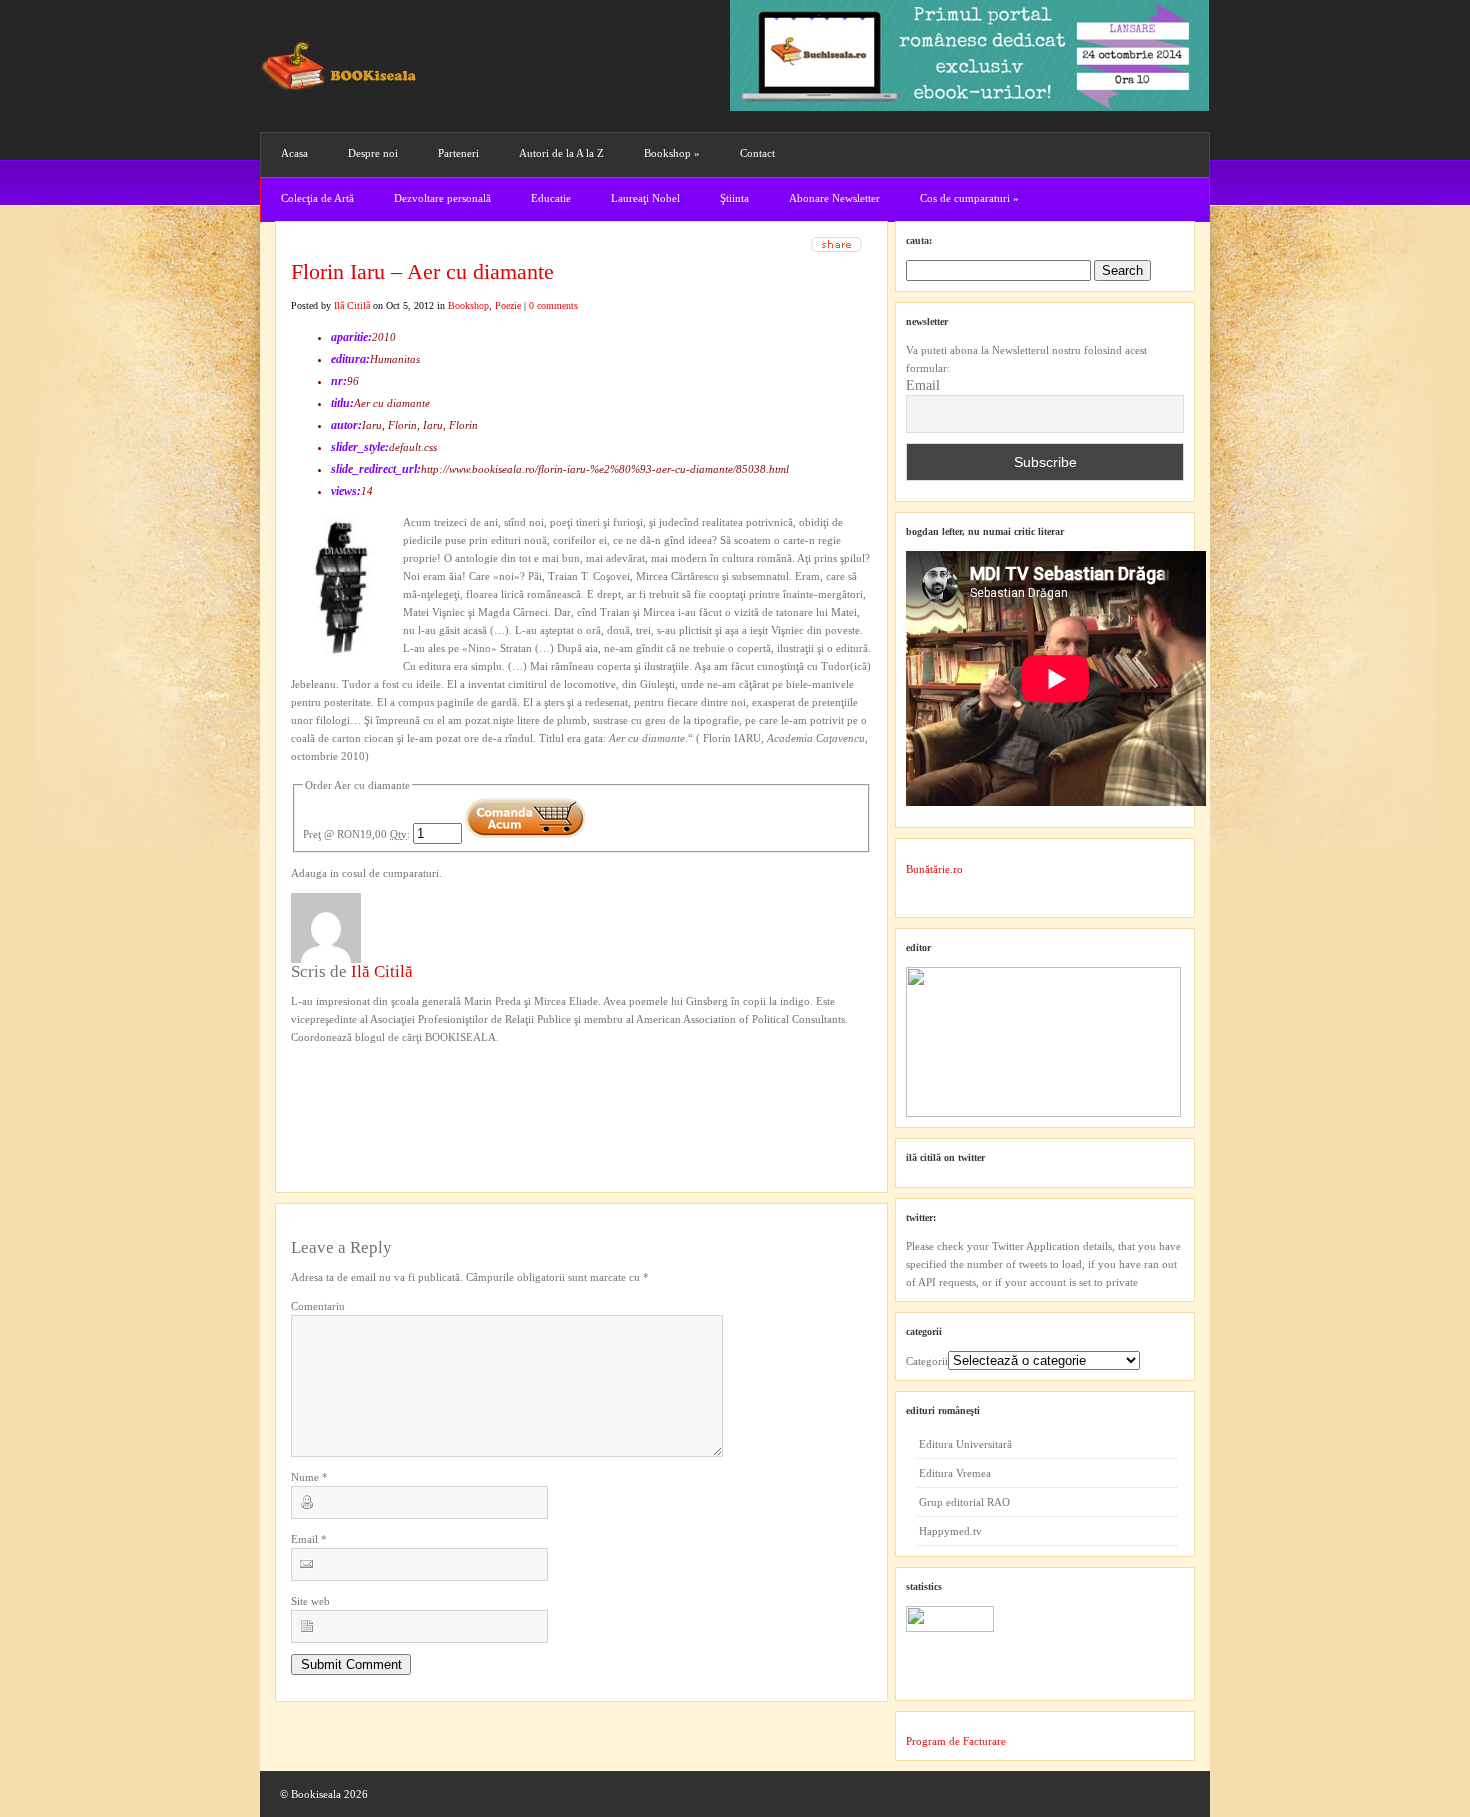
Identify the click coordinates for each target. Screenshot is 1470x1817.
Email (309, 1539)
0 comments (553, 305)
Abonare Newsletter (834, 198)
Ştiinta (734, 198)
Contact (757, 153)
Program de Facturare (956, 1741)
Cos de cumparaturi (969, 198)
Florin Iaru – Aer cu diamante (422, 271)
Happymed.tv (950, 1531)
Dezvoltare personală (442, 198)
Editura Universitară (965, 1444)
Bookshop (672, 153)
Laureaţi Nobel (645, 198)
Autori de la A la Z (561, 153)
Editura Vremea (955, 1473)
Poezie (508, 305)
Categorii (927, 1361)
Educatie (551, 198)
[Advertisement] (398, 1087)
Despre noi (373, 153)
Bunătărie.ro (934, 869)
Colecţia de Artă (317, 198)
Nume (309, 1477)
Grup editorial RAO (964, 1502)
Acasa (294, 153)
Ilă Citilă (352, 305)
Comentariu (318, 1306)
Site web (310, 1601)
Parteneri (458, 153)
